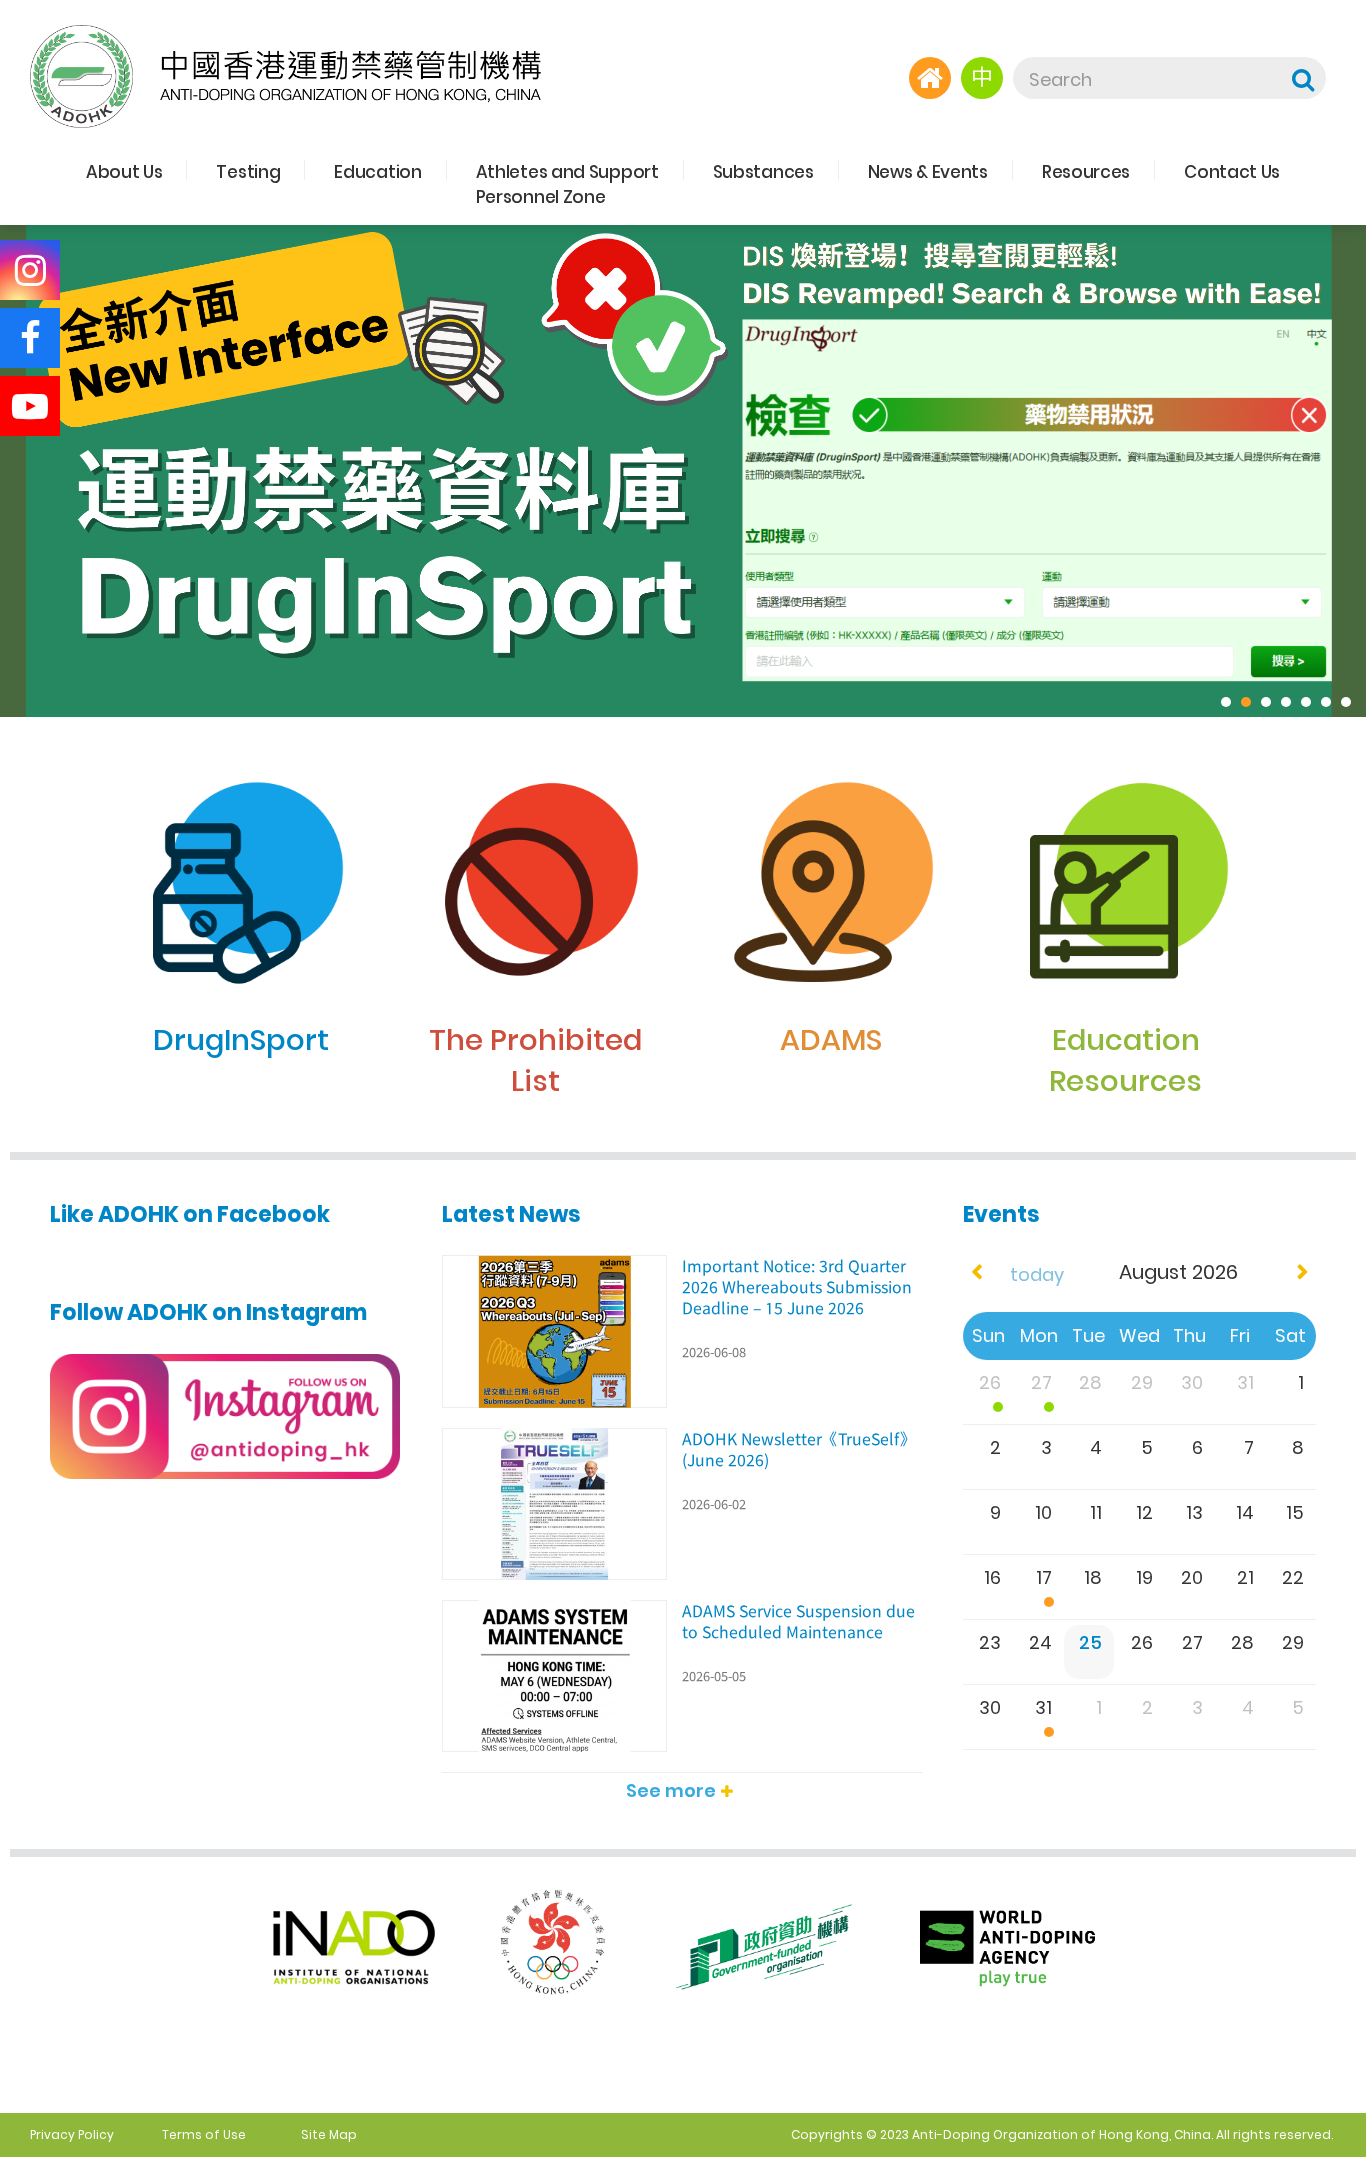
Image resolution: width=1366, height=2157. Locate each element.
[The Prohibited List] (535, 747)
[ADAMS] (830, 747)
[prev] (976, 1272)
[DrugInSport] (240, 747)
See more (671, 1790)
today (1037, 1274)
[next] (1302, 1272)
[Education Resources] (1125, 747)
